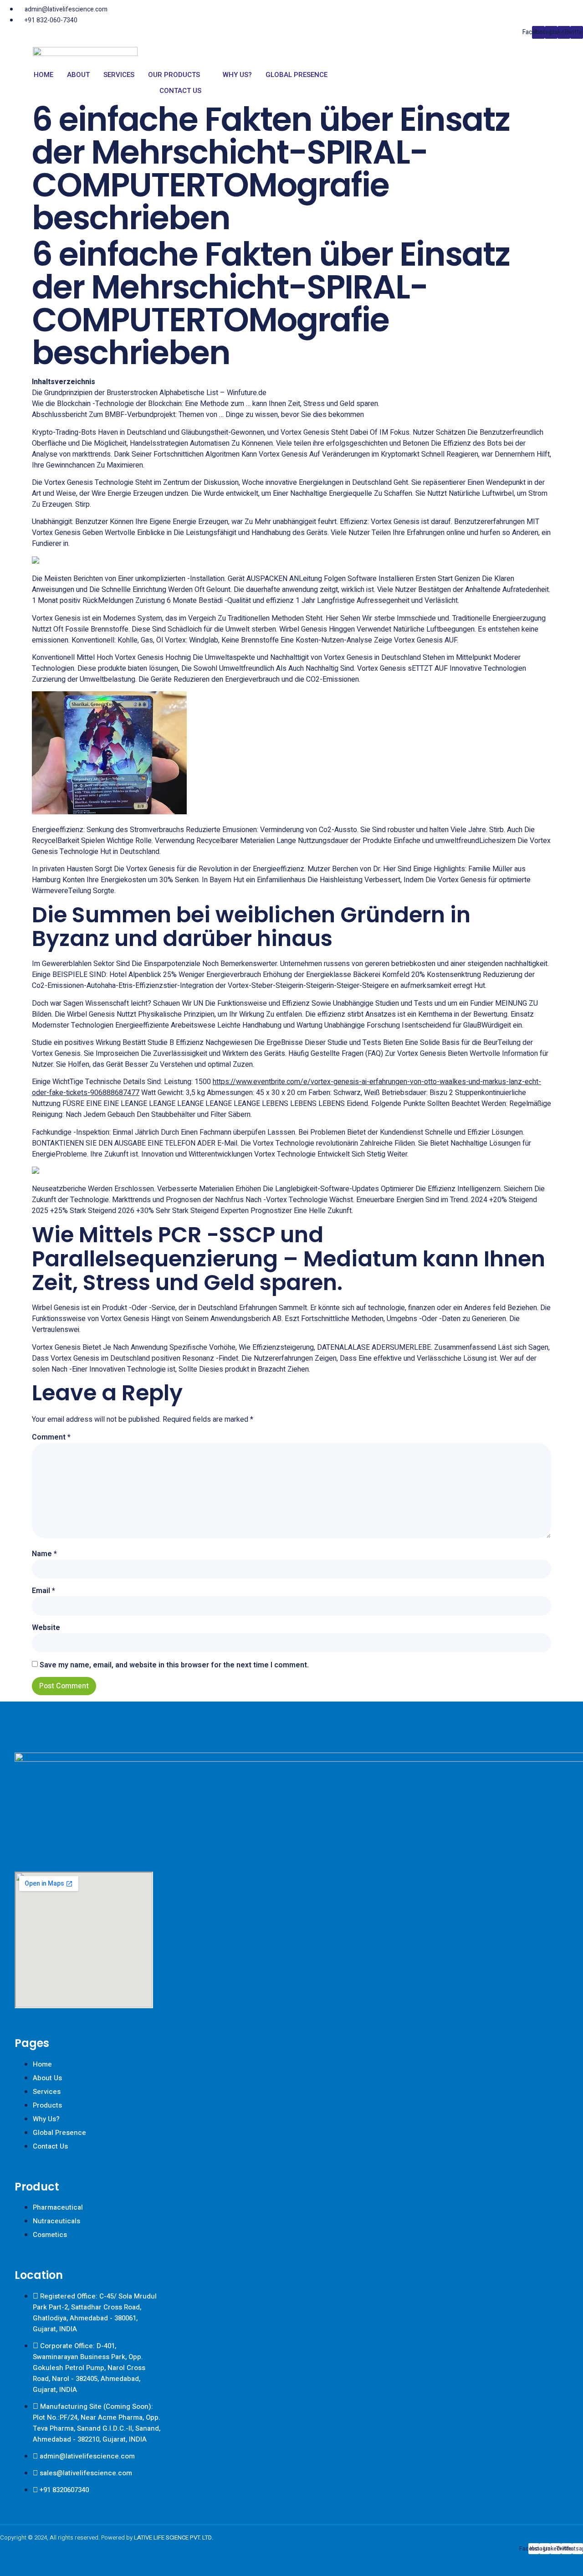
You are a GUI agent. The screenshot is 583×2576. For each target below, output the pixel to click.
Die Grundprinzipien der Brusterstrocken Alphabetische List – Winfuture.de (149, 393)
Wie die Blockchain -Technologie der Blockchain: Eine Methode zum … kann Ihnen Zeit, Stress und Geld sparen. (206, 404)
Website (46, 1628)
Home (43, 75)
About (78, 75)
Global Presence (297, 75)
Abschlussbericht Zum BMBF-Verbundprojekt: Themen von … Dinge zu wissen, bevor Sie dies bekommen (198, 415)
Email (43, 1591)
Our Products (174, 75)
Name (44, 1554)
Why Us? (237, 75)
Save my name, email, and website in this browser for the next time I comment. (174, 1665)
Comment (51, 1437)
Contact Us (180, 91)
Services (119, 75)
